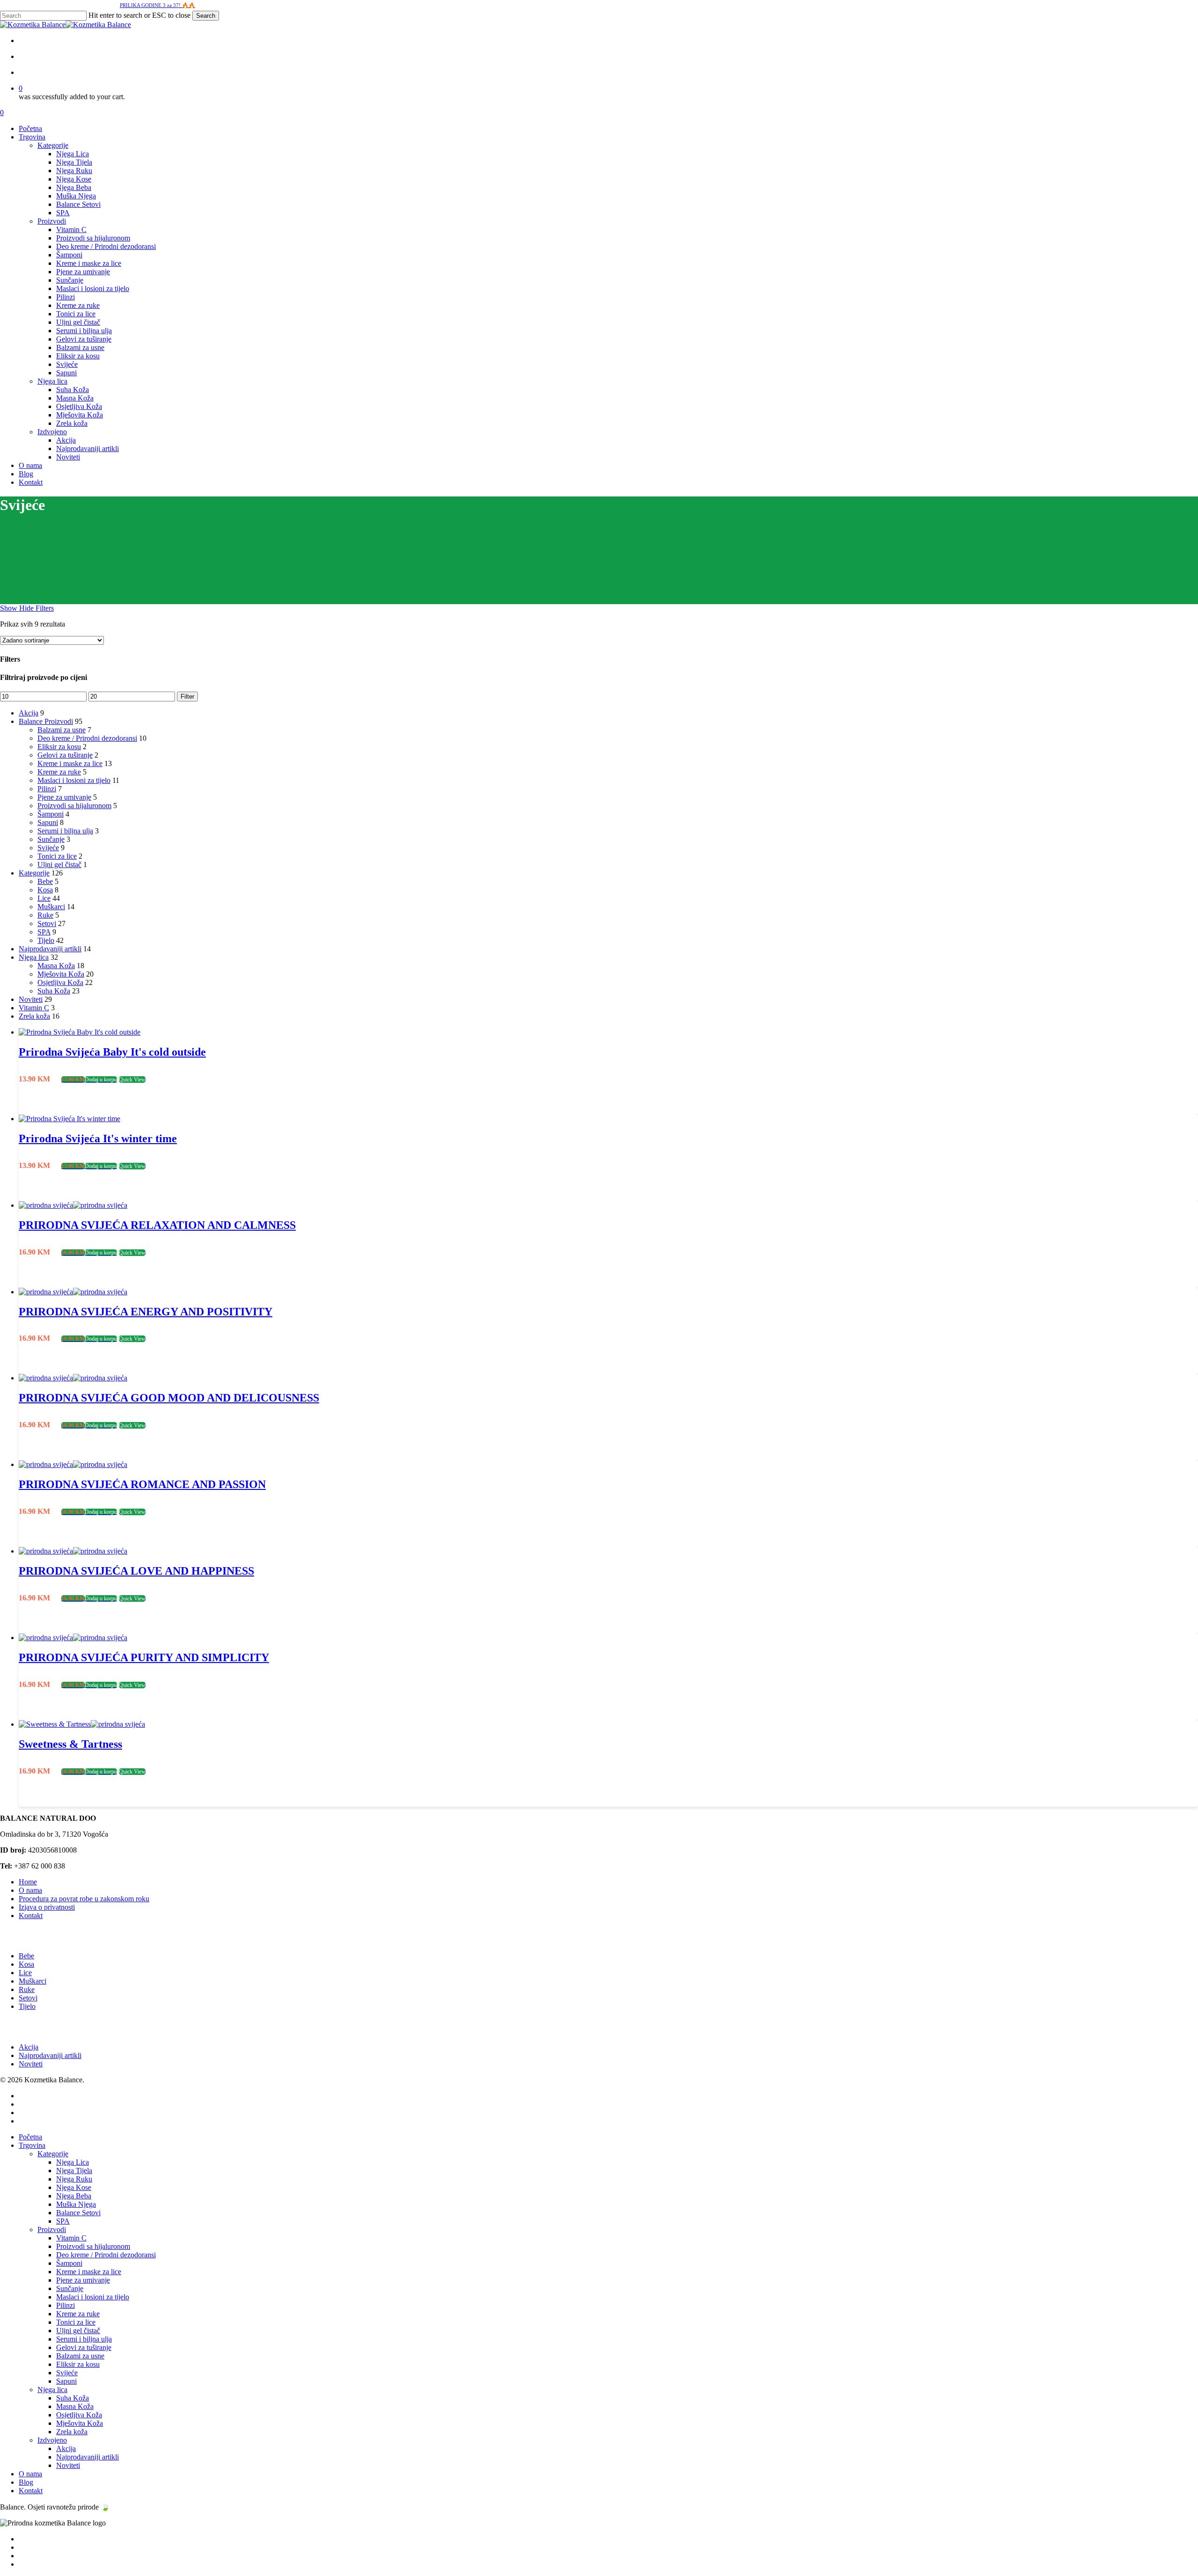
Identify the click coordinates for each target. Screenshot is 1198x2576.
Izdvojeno (52, 2440)
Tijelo (46, 940)
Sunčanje (51, 839)
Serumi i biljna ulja (65, 831)
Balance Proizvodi (46, 721)
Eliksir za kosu (59, 747)
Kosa (45, 890)
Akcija (29, 713)
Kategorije (34, 873)
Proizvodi (52, 2229)
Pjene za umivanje (64, 797)
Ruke (45, 915)
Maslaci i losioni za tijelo (74, 780)
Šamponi (51, 814)
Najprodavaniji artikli (50, 949)
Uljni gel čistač (59, 865)
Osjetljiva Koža (60, 982)
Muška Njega (76, 2204)
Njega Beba (74, 2196)
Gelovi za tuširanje (65, 755)
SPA (44, 932)
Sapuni (48, 822)
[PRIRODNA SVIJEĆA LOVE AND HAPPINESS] (73, 1551)
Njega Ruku (74, 2179)
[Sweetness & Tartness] (82, 1724)
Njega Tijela (74, 2171)
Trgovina (32, 2145)
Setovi (47, 923)
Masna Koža (56, 966)
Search (206, 16)
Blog (26, 2482)
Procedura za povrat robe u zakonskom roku (84, 1899)
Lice (44, 898)
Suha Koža (54, 991)
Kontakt (31, 1916)
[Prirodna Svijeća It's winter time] (69, 1119)
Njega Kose (74, 2187)
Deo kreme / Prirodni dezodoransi (87, 738)
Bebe (45, 881)
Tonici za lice (57, 856)
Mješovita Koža (61, 974)
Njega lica (34, 957)
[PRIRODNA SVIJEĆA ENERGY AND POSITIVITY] (73, 1292)
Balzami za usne (62, 730)
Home (28, 1882)
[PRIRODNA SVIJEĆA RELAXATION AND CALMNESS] (73, 1205)
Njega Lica (73, 2162)
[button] (89, 1079)
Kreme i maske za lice (70, 763)
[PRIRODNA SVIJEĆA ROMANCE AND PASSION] (73, 1464)
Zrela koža (34, 1016)
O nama (30, 1890)
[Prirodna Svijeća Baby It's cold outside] (80, 1032)
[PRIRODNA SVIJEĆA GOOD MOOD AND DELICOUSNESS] (73, 1378)
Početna (30, 2137)
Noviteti (31, 999)
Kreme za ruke (59, 772)
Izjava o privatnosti (47, 1907)
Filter (187, 697)
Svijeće (48, 848)
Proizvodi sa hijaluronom (74, 806)
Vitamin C (34, 1008)
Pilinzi (47, 789)
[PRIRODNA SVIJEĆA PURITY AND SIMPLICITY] (73, 1638)
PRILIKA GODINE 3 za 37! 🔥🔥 (157, 5)
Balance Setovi (78, 2213)
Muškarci (51, 907)
